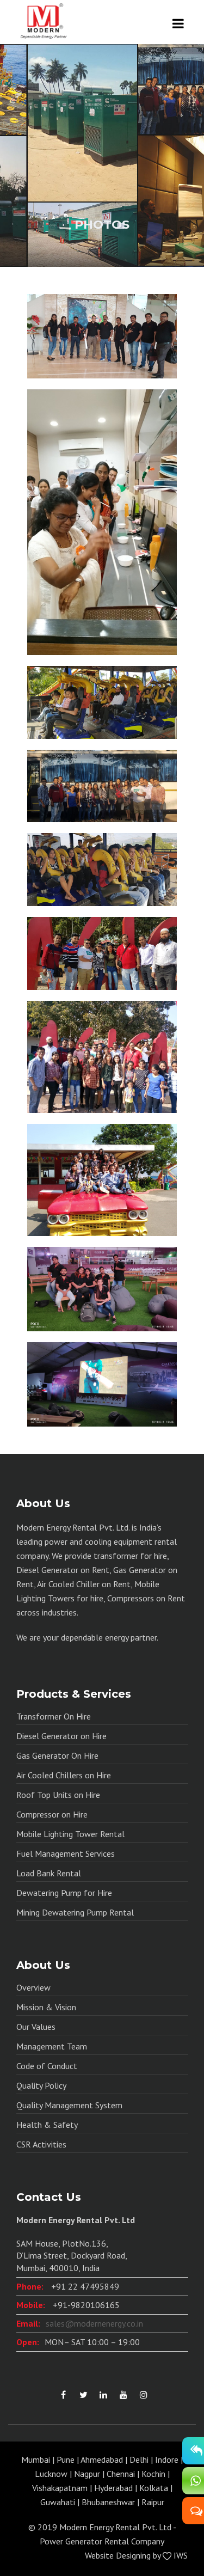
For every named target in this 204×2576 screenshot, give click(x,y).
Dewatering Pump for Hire (64, 1893)
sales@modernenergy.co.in (94, 2323)
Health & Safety (47, 2125)
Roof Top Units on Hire (58, 1795)
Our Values (36, 2027)
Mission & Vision (46, 2007)
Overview (33, 1987)
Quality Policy (41, 2085)
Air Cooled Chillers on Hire (64, 1775)
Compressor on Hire (52, 1814)
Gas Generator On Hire (57, 1755)
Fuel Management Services (66, 1853)
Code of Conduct (47, 2066)
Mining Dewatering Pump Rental (75, 1912)
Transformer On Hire (54, 1716)
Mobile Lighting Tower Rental (70, 1834)
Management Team (52, 2046)
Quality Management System (69, 2105)
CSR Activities (41, 2144)
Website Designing (118, 2555)
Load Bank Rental (49, 1873)
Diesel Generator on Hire (61, 1736)
